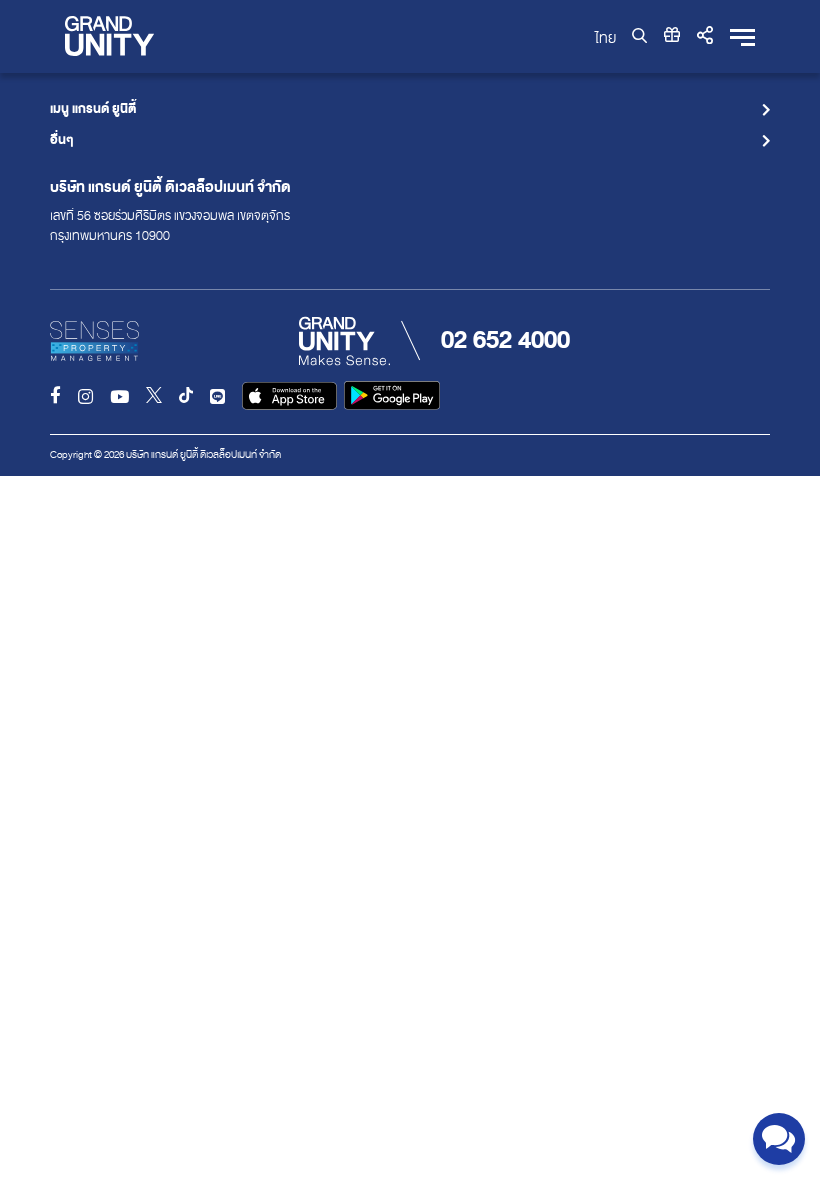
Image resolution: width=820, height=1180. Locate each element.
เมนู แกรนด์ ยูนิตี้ (93, 110)
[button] (705, 36)
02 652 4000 (505, 340)
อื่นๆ (62, 141)
